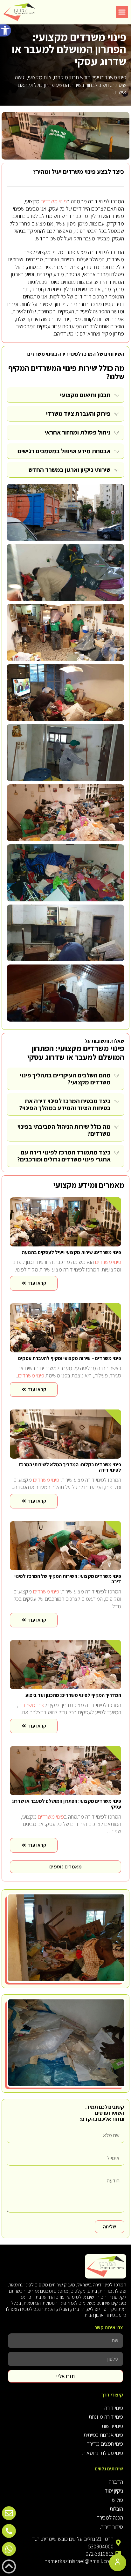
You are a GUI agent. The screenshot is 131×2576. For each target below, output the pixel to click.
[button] (6, 30)
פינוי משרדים (54, 201)
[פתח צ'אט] (118, 2563)
